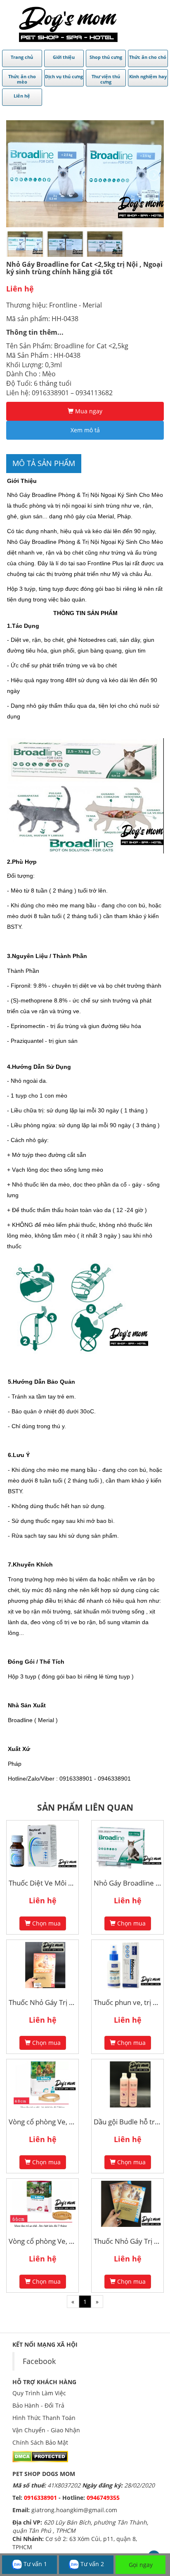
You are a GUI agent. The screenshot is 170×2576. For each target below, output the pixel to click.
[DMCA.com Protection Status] (40, 2456)
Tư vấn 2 (91, 2564)
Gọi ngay (141, 2565)
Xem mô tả (85, 430)
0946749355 (103, 2498)
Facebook (39, 2361)
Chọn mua (46, 1923)
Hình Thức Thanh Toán (44, 2418)
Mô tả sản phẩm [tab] (44, 463)
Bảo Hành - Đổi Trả (38, 2405)
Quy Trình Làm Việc (39, 2393)
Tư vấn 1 (34, 2564)
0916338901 (40, 2498)
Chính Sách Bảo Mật (40, 2442)
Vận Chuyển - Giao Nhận (46, 2430)
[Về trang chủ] (68, 24)
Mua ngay (88, 411)
